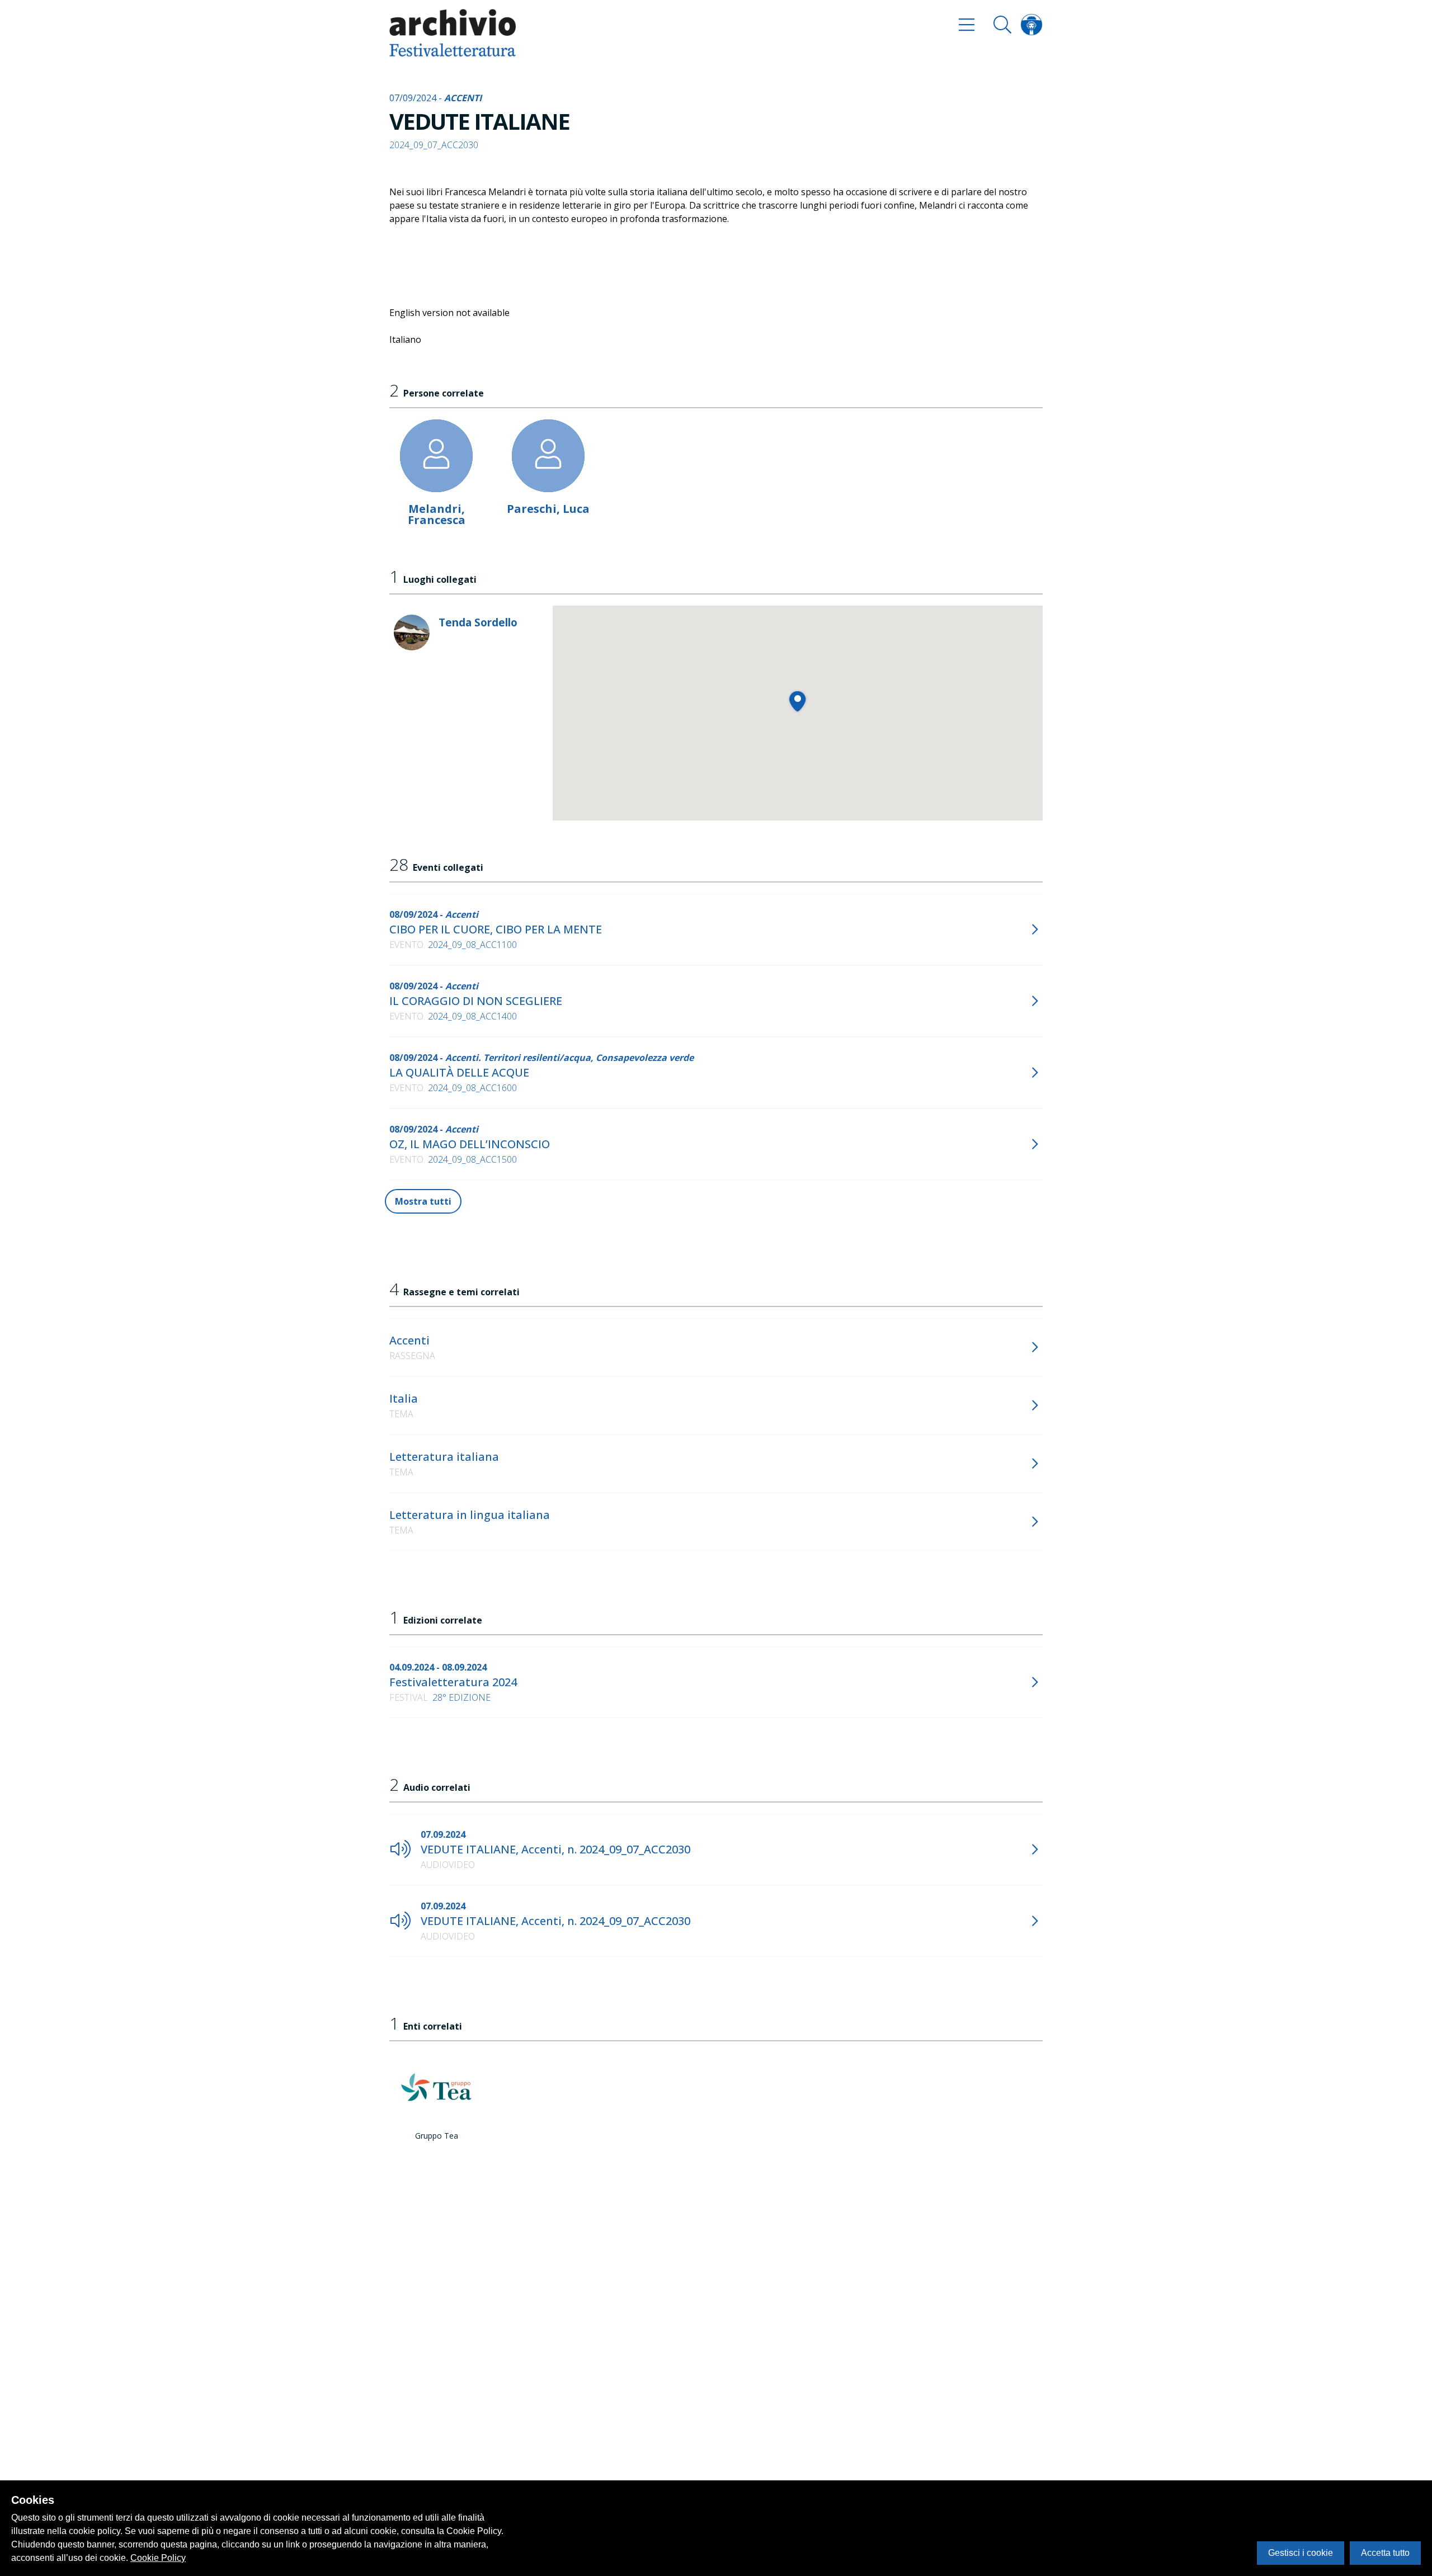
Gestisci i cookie (1301, 2553)
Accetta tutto (1385, 2553)
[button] (797, 701)
